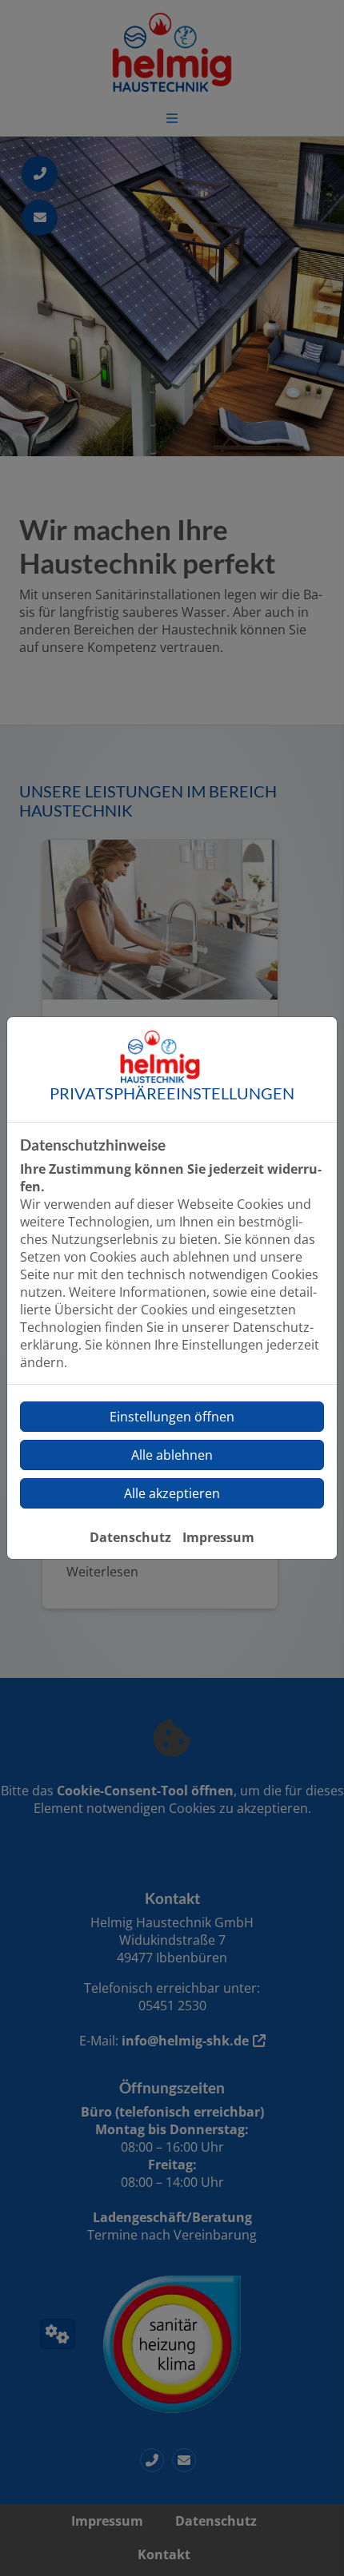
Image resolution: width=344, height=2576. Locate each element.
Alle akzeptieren (172, 1493)
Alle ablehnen (172, 1455)
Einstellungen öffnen (172, 1417)
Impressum (218, 1537)
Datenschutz (130, 1537)
